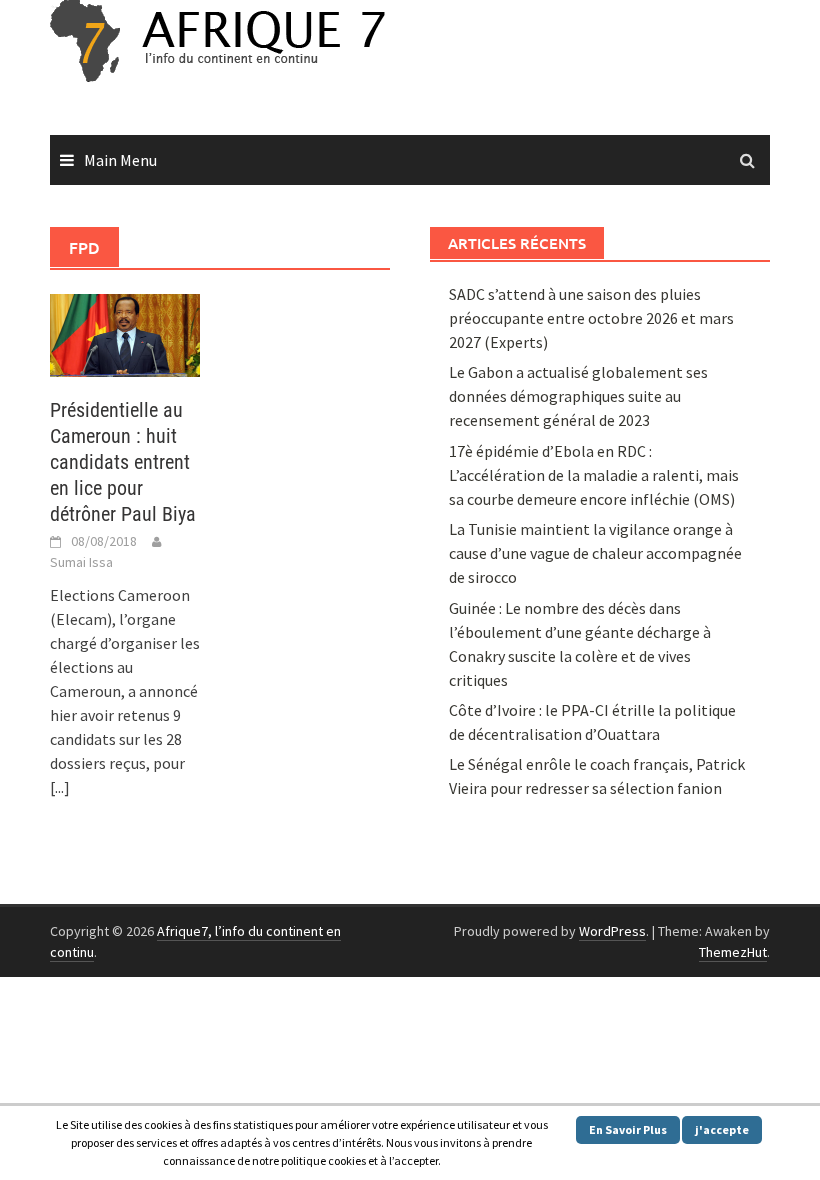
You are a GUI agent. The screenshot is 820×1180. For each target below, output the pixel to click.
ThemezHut (733, 952)
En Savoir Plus (628, 1129)
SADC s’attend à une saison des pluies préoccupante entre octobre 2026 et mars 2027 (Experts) (591, 318)
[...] (60, 787)
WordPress (612, 931)
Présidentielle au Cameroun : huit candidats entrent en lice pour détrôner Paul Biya (123, 462)
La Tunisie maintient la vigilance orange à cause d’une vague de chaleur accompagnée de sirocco (595, 553)
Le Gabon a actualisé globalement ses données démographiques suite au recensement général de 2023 (578, 396)
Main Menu (120, 160)
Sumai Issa (81, 562)
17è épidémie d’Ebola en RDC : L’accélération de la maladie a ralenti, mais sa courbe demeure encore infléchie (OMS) (594, 475)
